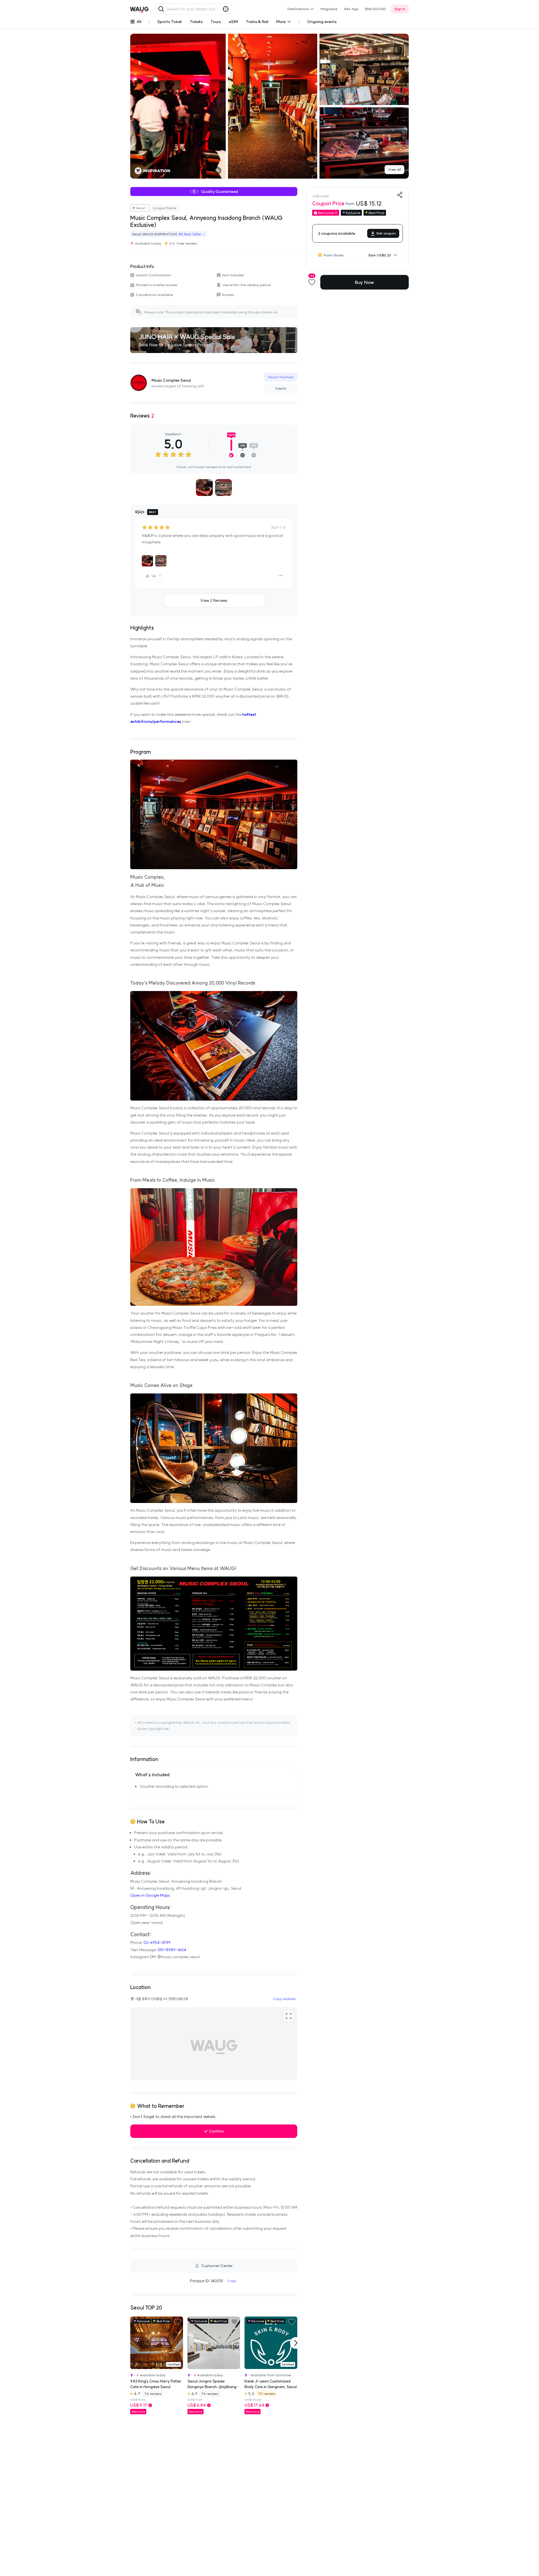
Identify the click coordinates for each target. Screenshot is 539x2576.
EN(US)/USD (376, 9)
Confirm (216, 2131)
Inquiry (281, 388)
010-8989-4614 (172, 1950)
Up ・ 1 (156, 576)
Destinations (298, 9)
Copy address (284, 1999)
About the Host (281, 377)
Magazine (329, 9)
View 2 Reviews (214, 600)
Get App (351, 9)
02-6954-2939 (157, 1942)
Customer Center (217, 2266)
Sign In (400, 9)
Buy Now (364, 282)
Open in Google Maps (150, 1895)
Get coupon (386, 233)
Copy (232, 2281)
